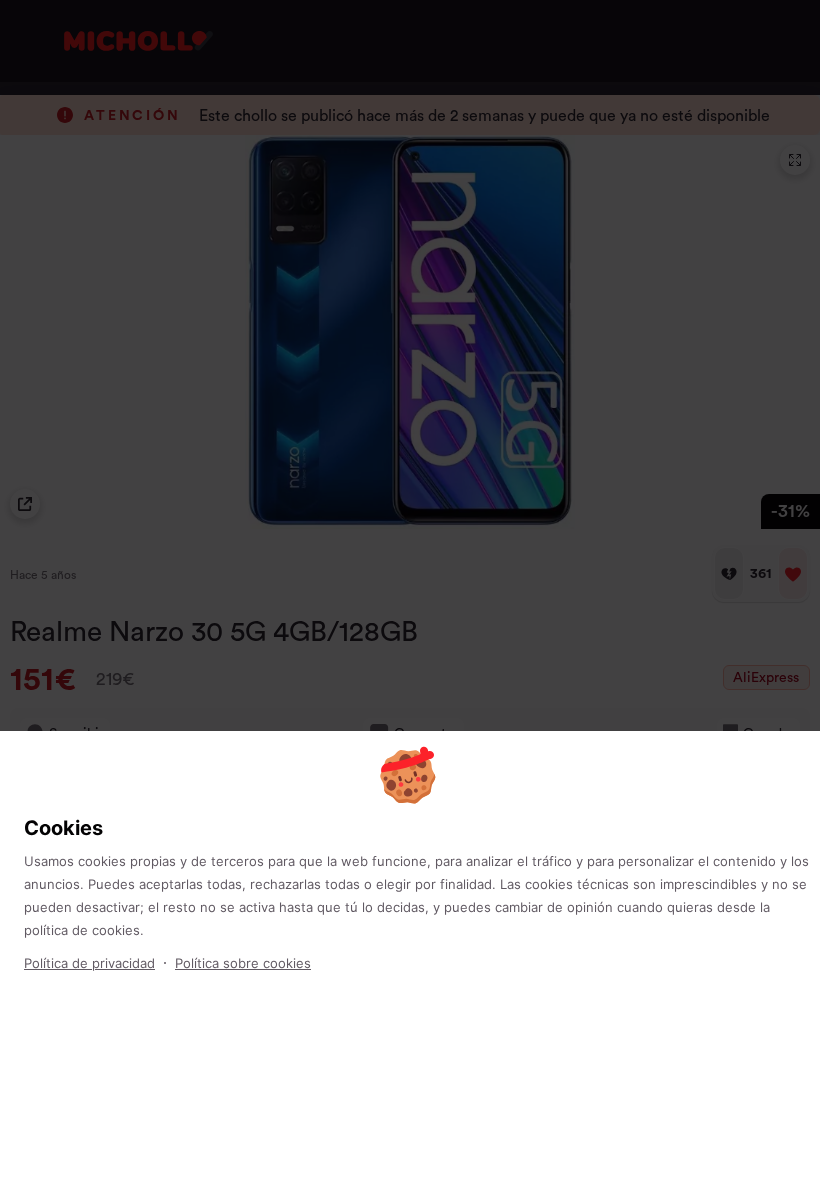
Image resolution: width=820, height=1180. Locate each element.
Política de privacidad (89, 963)
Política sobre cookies (243, 963)
